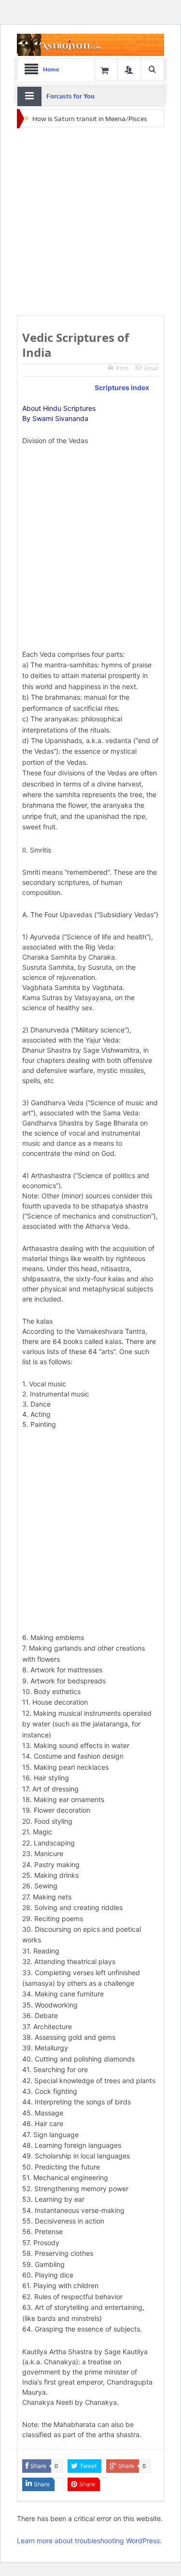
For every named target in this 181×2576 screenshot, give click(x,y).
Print (122, 368)
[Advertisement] (90, 222)
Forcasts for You (70, 96)
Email (152, 368)
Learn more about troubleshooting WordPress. (89, 2541)
